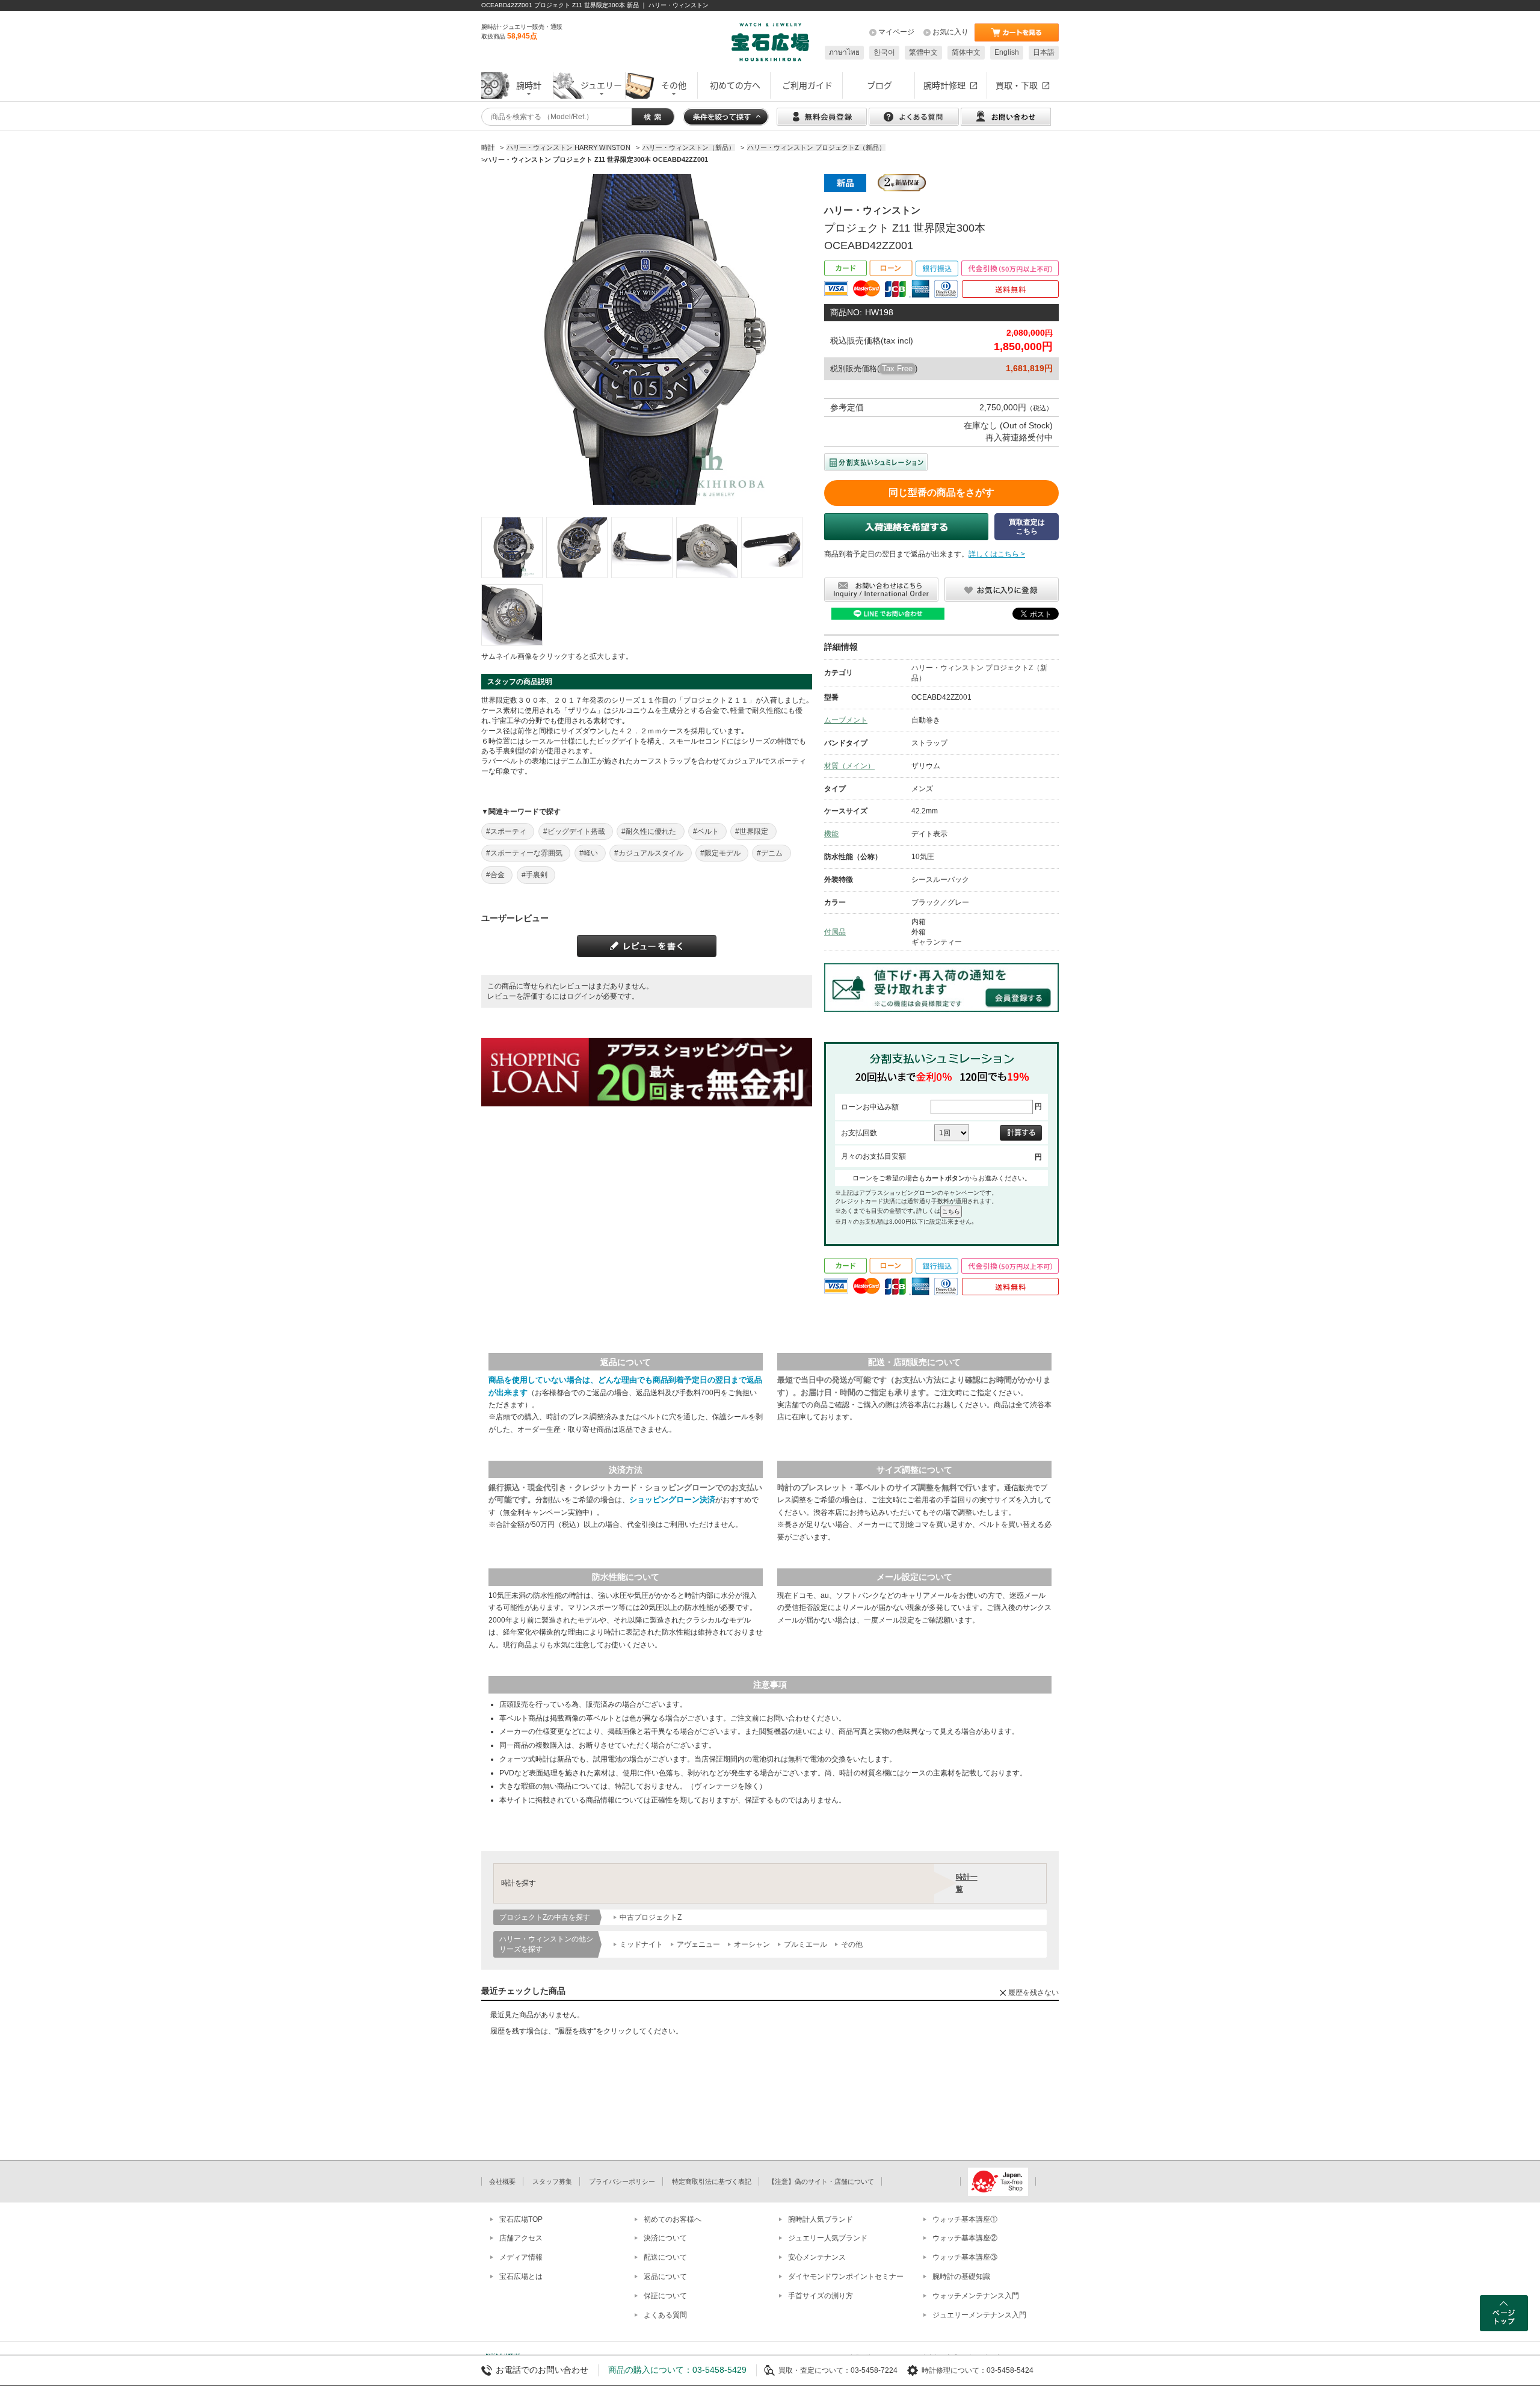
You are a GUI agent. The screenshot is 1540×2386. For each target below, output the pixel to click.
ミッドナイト (641, 1944)
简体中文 (966, 52)
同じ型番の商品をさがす (941, 492)
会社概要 (502, 2181)
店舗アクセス (521, 2238)
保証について (665, 2296)
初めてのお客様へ (673, 2219)
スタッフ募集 (552, 2181)
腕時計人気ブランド (821, 2219)
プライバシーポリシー (622, 2181)
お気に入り (950, 32)
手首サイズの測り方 (821, 2296)
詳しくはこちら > (997, 554)
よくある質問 (665, 2315)
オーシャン (752, 1944)
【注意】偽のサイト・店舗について (821, 2181)
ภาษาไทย (844, 52)
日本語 (1044, 52)
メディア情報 (521, 2257)
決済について (665, 2238)
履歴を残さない (1033, 1993)
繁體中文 (923, 52)
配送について (665, 2257)
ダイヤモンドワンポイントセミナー (846, 2277)
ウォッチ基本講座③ (965, 2257)
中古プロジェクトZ (651, 1917)
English (1007, 52)
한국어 (884, 52)
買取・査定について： (815, 2370)
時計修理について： (954, 2370)
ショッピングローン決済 (672, 1500)
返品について (665, 2277)
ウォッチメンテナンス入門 (976, 2296)
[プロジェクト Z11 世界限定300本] (512, 547)
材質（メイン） (849, 766)
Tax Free (897, 368)
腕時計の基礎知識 (961, 2277)
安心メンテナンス (817, 2257)
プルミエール (805, 1944)
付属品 (835, 932)
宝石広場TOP (521, 2219)
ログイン (581, 996)
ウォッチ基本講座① (965, 2219)
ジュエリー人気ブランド (828, 2238)
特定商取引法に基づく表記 (712, 2181)
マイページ (896, 32)
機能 (831, 834)
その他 (852, 1944)
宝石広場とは (521, 2277)
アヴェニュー (698, 1944)
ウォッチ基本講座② (965, 2238)
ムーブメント (846, 720)
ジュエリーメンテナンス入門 (979, 2315)
